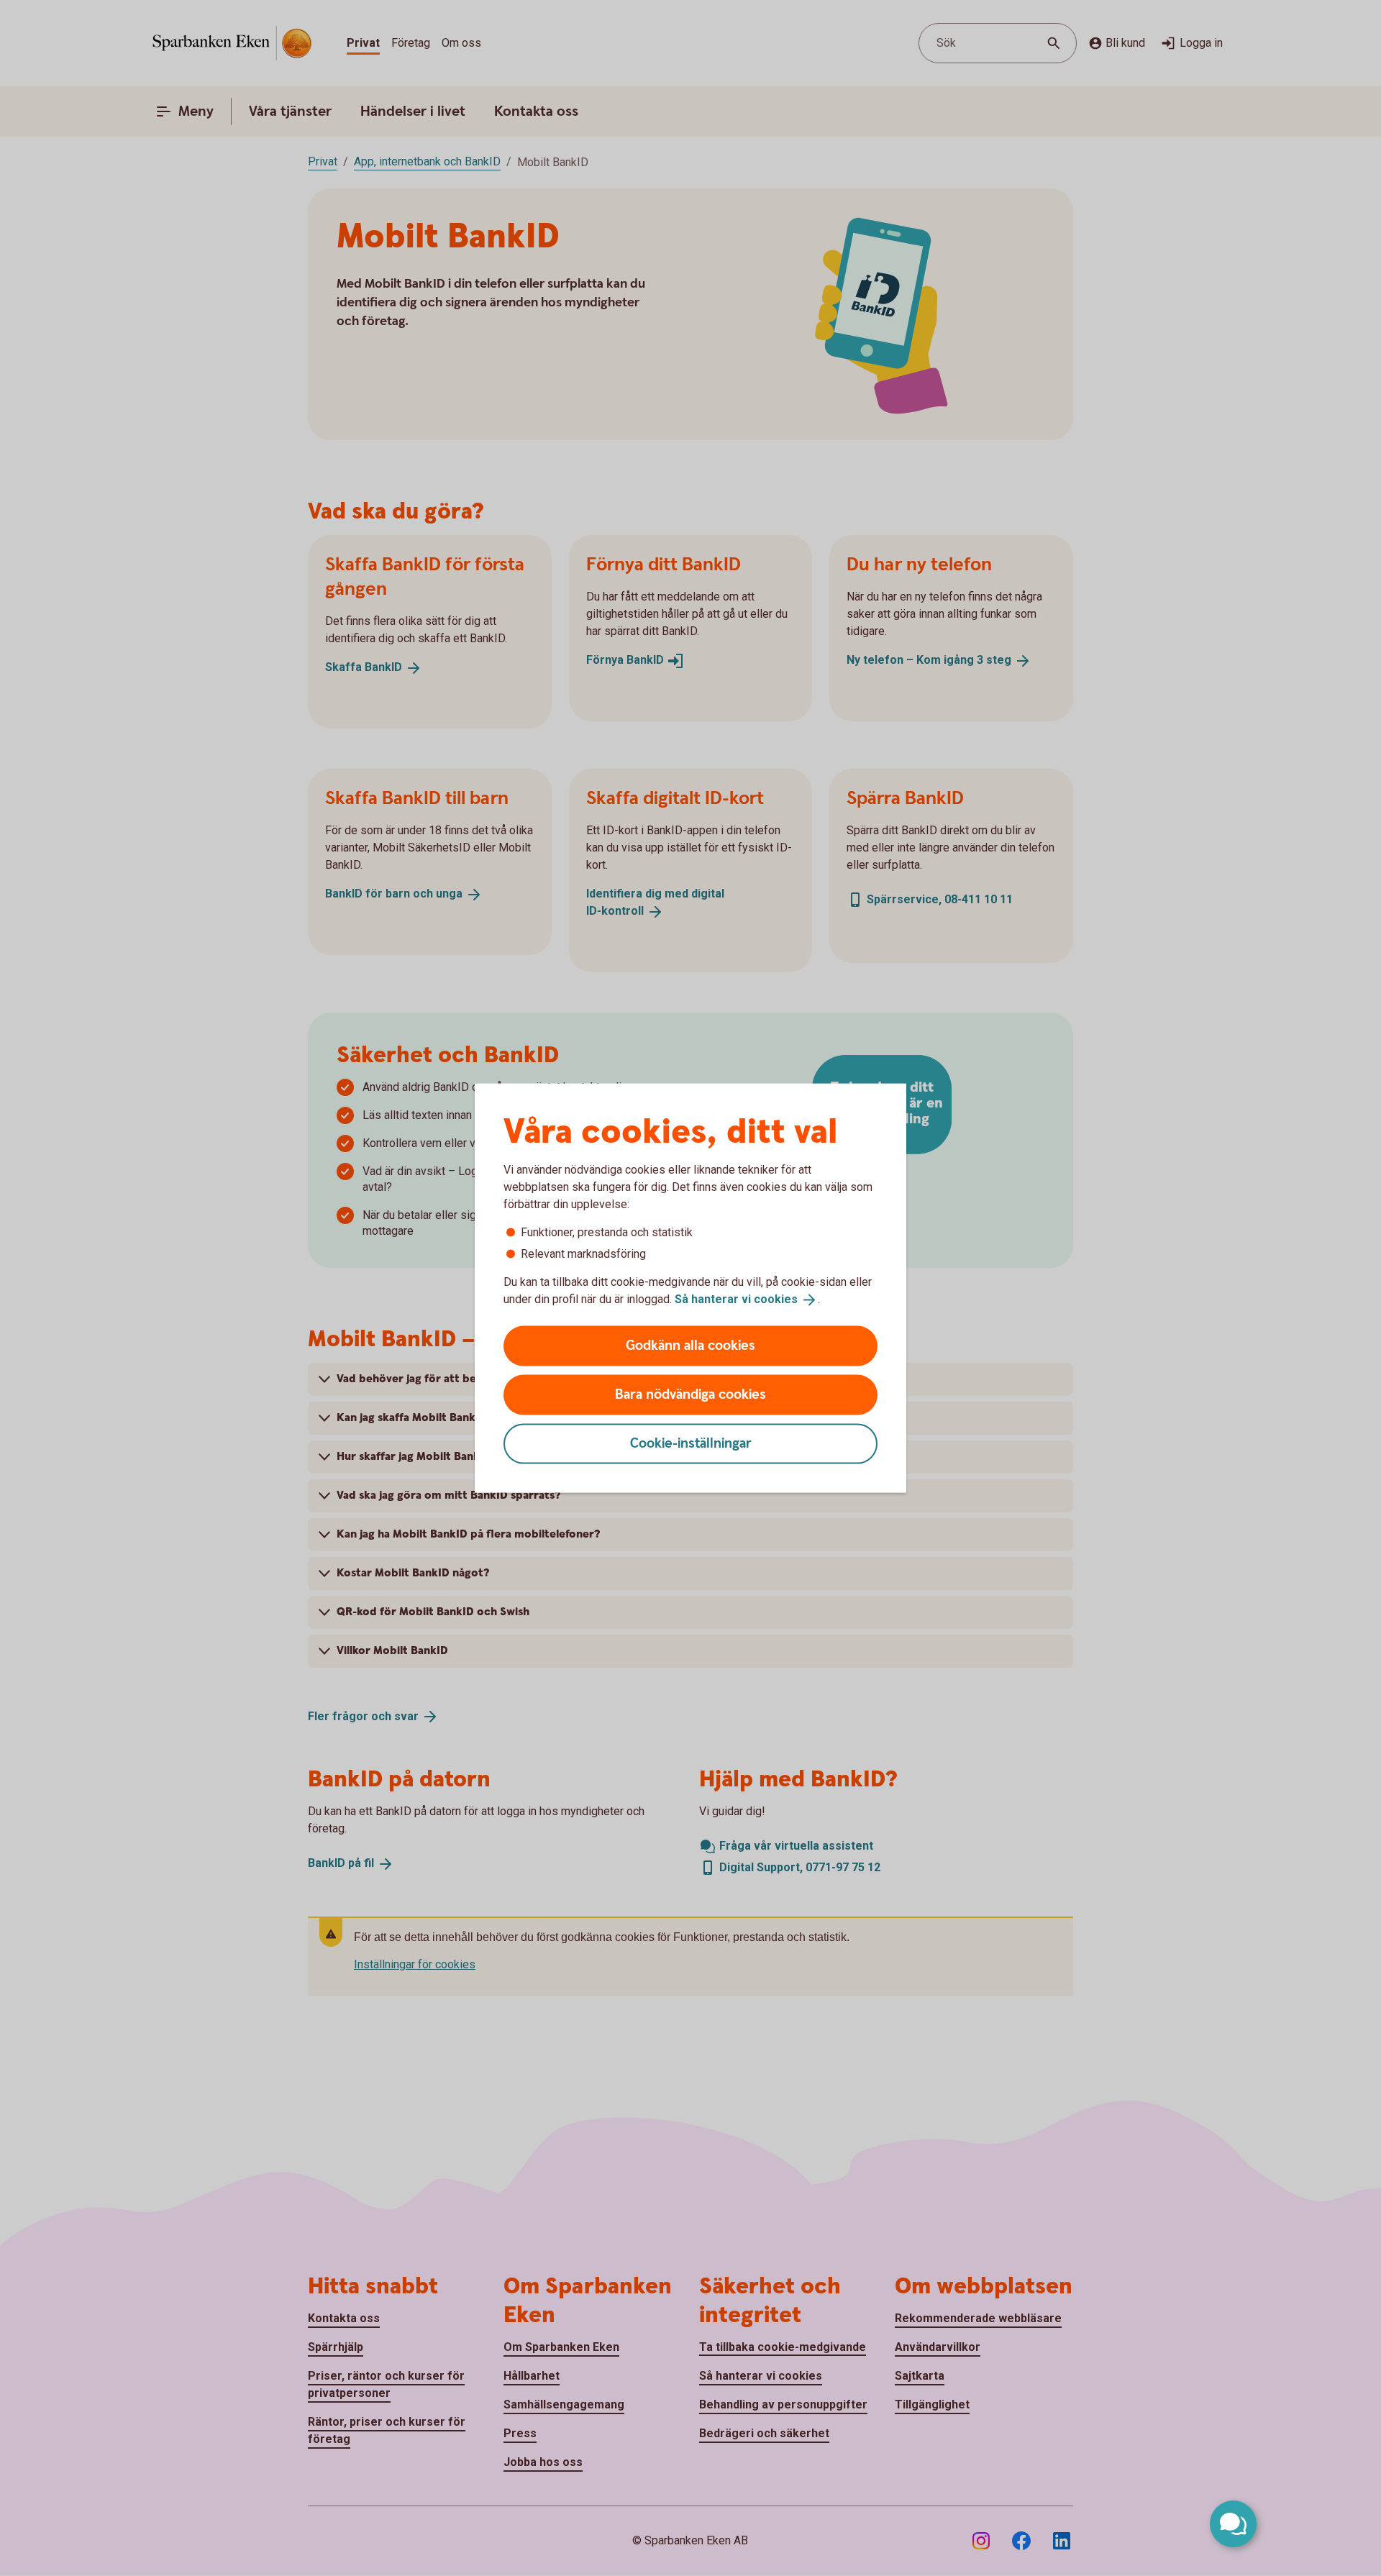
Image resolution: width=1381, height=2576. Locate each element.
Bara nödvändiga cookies (690, 1394)
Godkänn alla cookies (690, 1345)
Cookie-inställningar (691, 1443)
